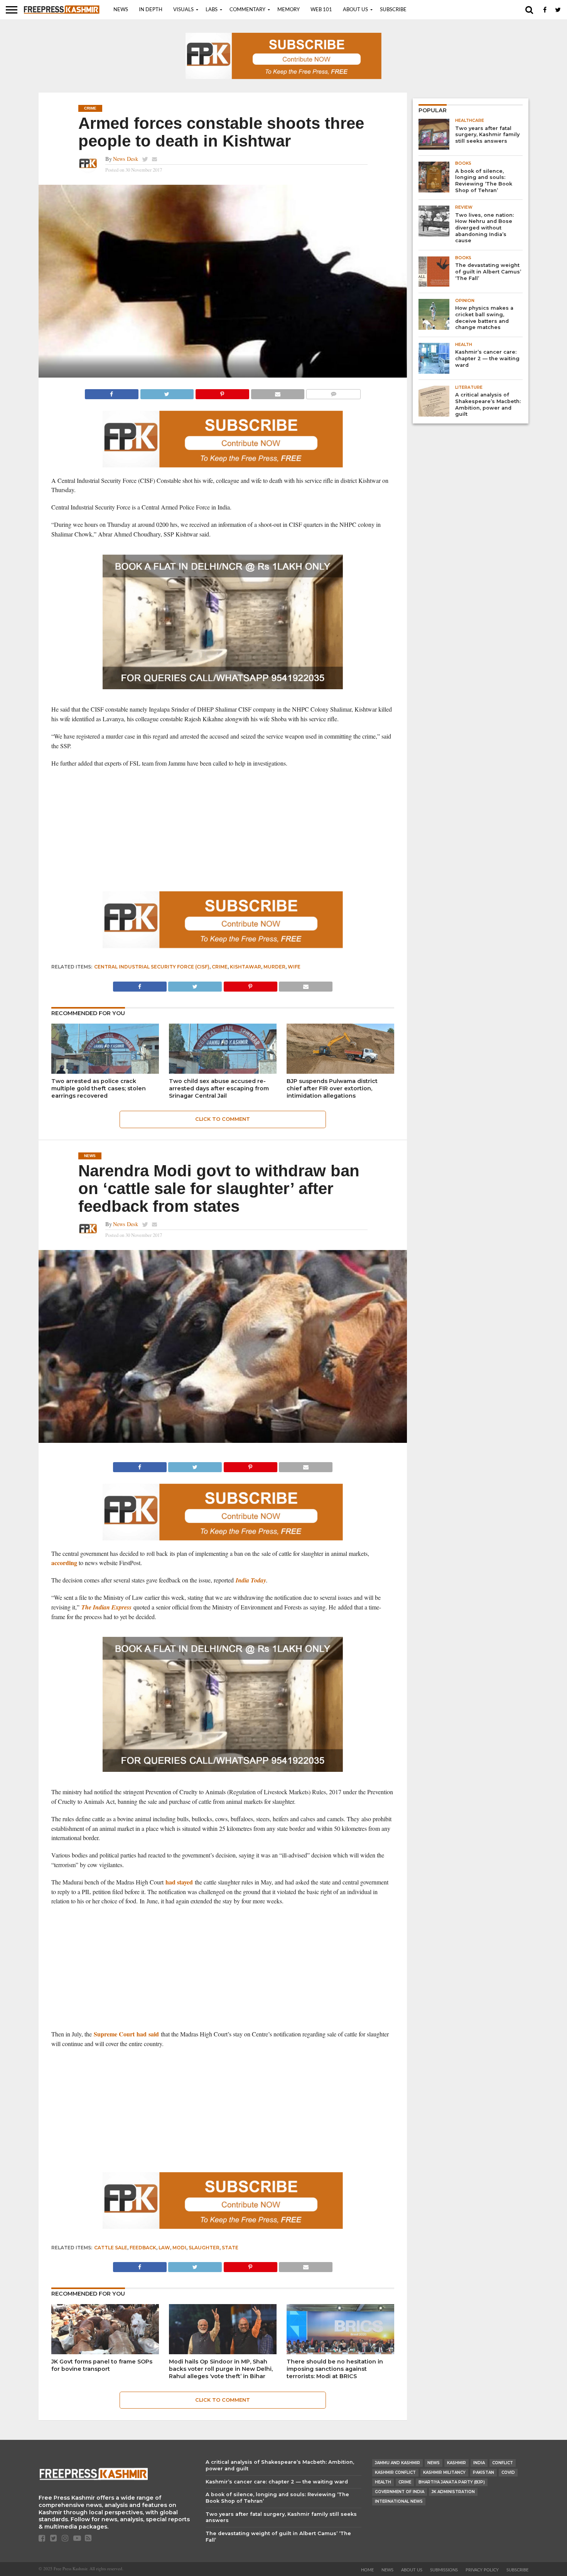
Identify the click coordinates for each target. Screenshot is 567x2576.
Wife (294, 967)
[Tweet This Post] (167, 392)
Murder (274, 967)
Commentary (247, 10)
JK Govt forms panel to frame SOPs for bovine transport (102, 2365)
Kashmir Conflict (395, 2472)
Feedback (143, 2248)
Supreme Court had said (126, 2034)
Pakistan (483, 2472)
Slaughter (204, 2248)
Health (383, 2482)
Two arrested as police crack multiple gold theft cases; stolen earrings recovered (99, 1088)
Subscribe (393, 10)
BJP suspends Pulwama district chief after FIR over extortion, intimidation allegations (332, 1088)
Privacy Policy (482, 2570)
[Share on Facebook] (112, 392)
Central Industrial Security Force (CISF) (152, 967)
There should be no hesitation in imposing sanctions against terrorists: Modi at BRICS (335, 2369)
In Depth (151, 10)
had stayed (179, 1882)
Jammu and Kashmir (397, 2463)
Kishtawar (246, 967)
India (479, 2463)
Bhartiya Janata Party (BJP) (452, 2482)
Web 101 (321, 10)
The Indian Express (106, 1607)
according (64, 1563)
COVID (508, 2472)
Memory (289, 10)
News (121, 10)
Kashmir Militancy (444, 2472)
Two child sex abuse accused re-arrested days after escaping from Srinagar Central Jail (219, 1088)
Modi (179, 2248)
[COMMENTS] (333, 392)
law (164, 2248)
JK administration (453, 2492)
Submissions (444, 2570)
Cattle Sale (111, 2248)
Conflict (503, 2463)
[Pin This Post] (222, 392)
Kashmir (456, 2463)
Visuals (183, 10)
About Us (355, 10)
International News (399, 2501)
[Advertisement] (223, 830)
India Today (251, 1580)
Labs (212, 10)
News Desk (126, 159)
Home (367, 2570)
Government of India (400, 2492)
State (230, 2248)
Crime (220, 967)
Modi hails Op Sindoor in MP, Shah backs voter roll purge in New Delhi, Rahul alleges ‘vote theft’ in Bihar (221, 2369)
